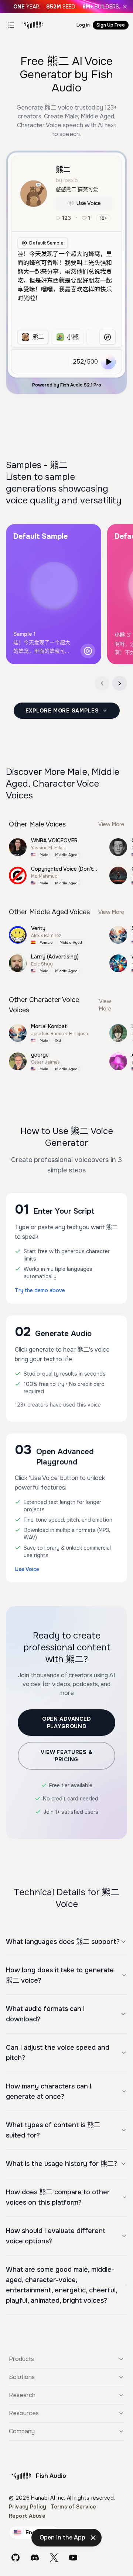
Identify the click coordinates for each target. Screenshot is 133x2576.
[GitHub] (16, 2558)
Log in (83, 25)
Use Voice (89, 203)
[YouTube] (73, 2558)
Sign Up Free (111, 25)
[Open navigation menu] (11, 25)
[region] (54, 337)
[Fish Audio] (33, 25)
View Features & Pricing (67, 1756)
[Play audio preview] (88, 651)
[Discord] (35, 2558)
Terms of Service (73, 2507)
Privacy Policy (28, 2507)
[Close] (125, 7)
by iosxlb (67, 180)
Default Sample (46, 243)
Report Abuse (27, 2516)
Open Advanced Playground (66, 1723)
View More (111, 824)
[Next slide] (120, 683)
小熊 (120, 635)
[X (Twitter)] (54, 2558)
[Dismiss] (93, 2538)
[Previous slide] (102, 683)
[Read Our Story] (66, 7)
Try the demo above (40, 1290)
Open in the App (62, 2537)
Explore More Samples (62, 711)
